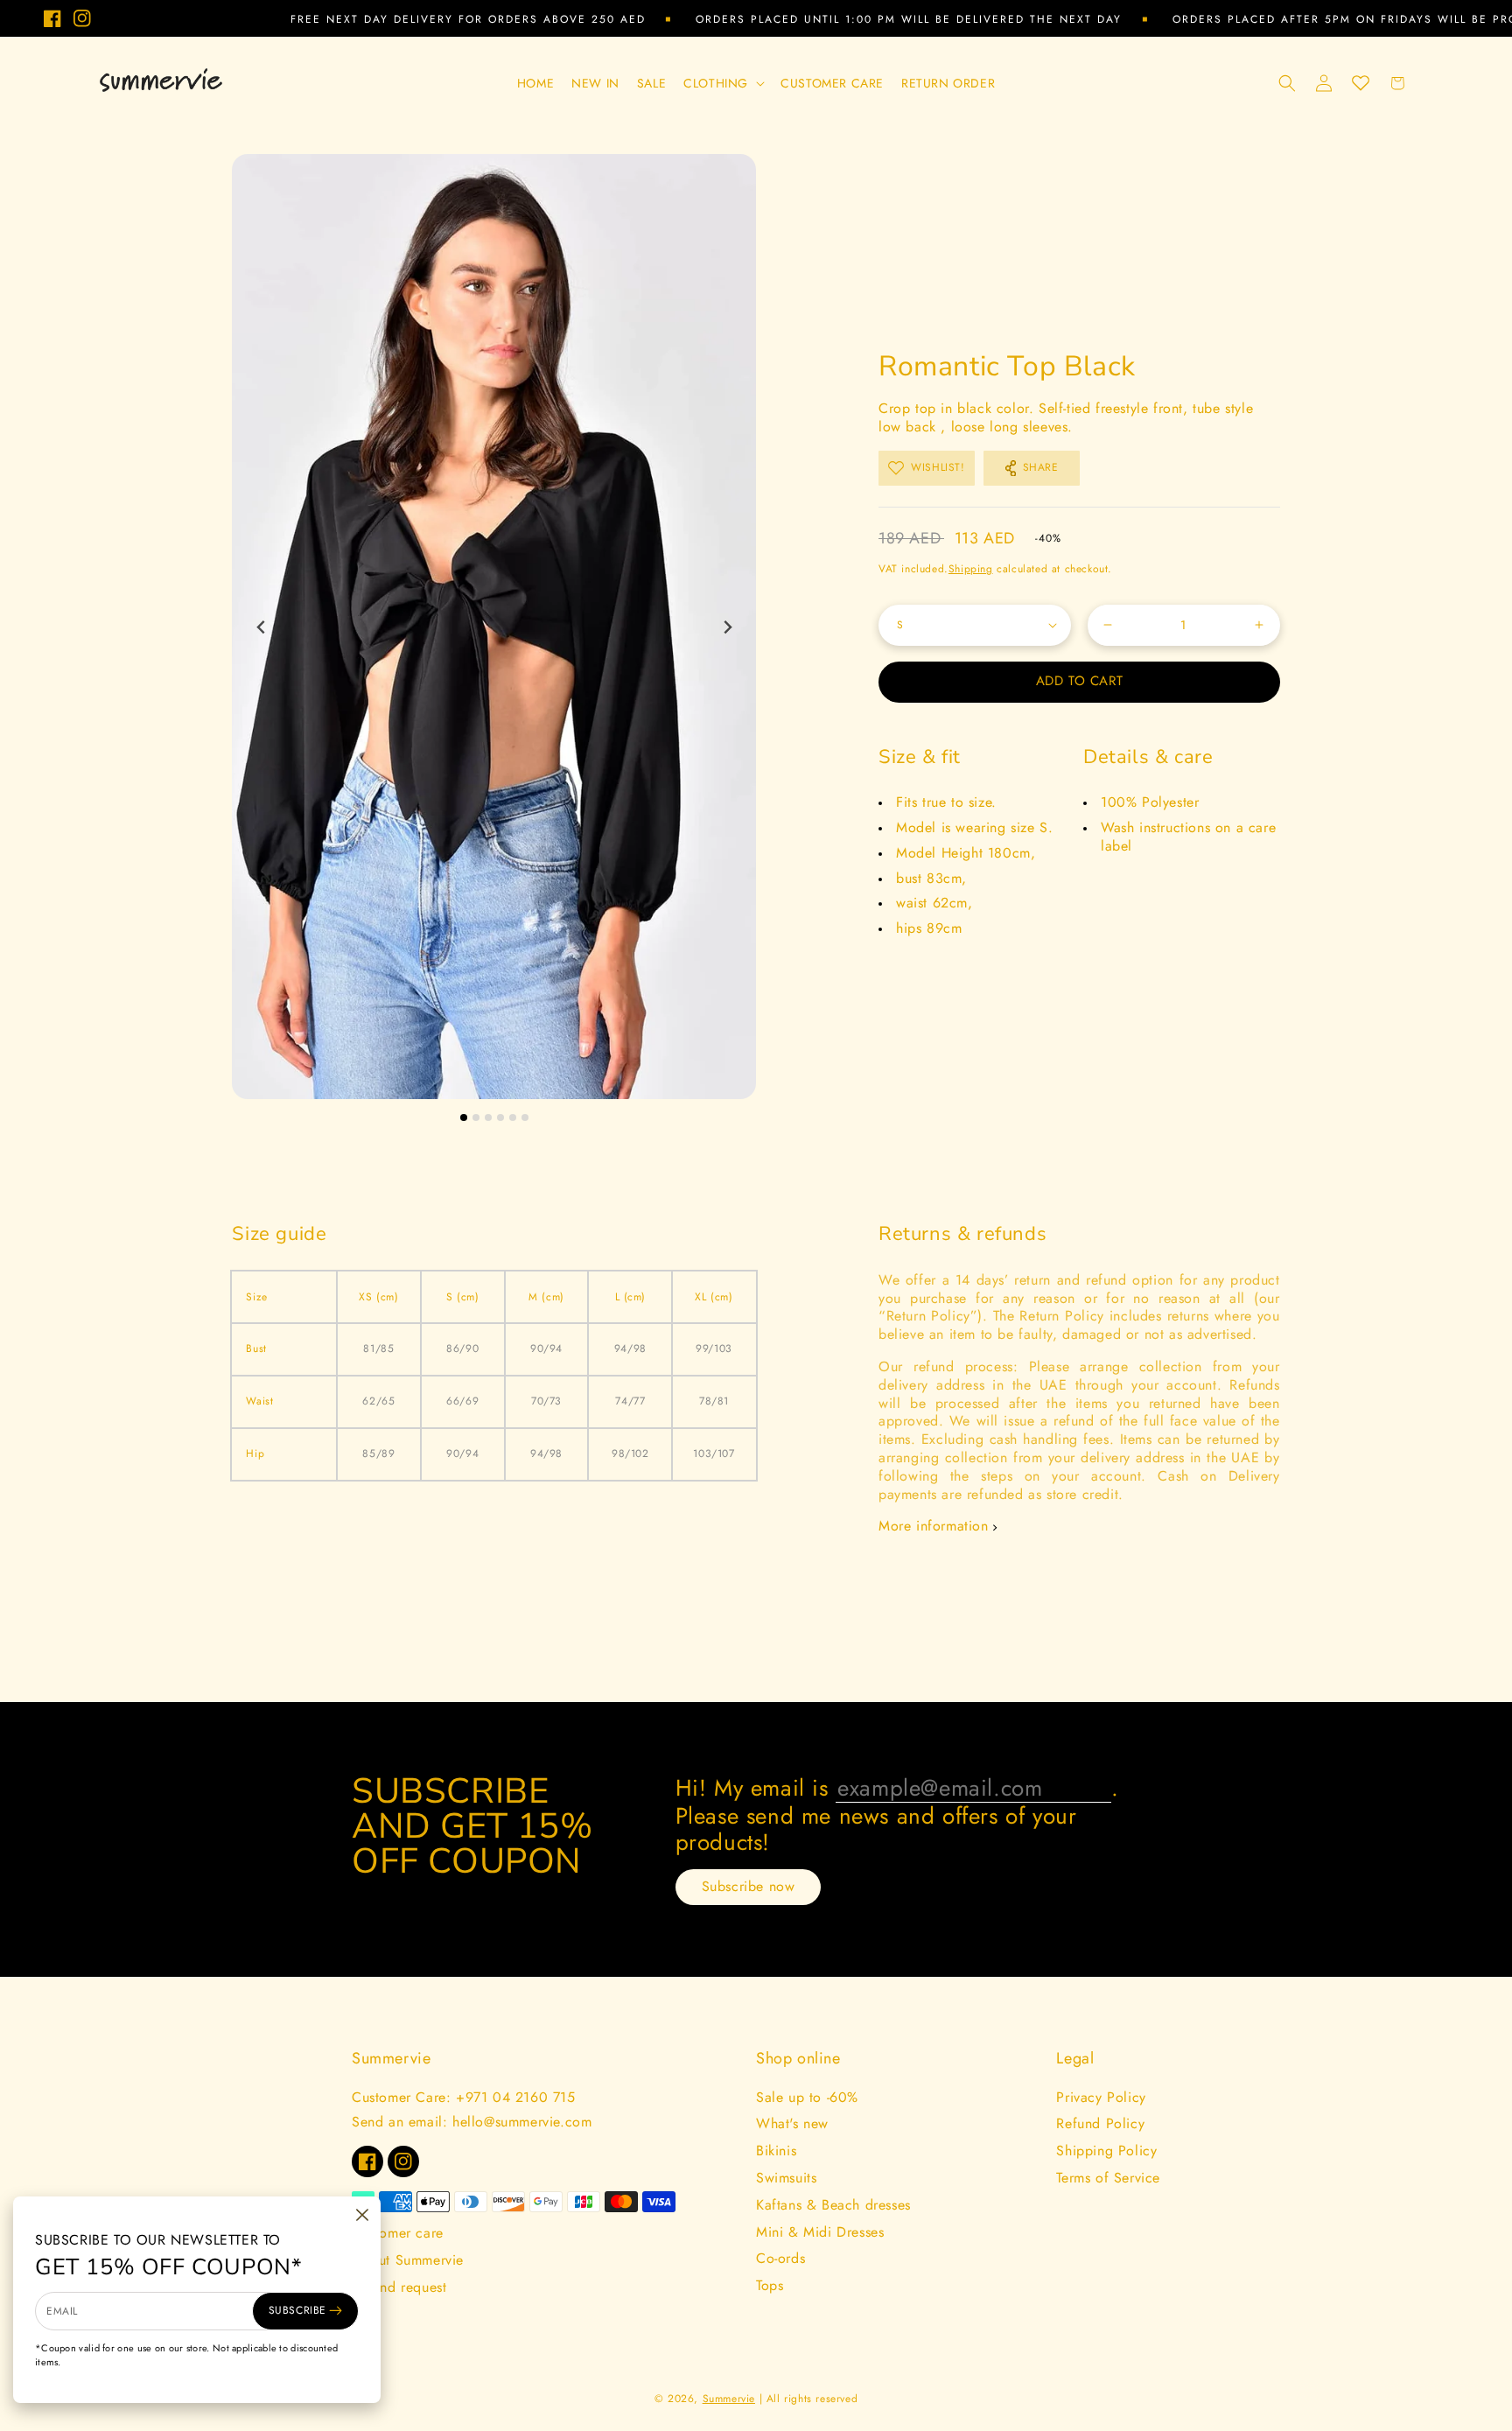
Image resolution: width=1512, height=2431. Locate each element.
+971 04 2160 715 (516, 2097)
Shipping (971, 569)
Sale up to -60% (807, 2097)
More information (934, 1527)
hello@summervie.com (522, 2122)
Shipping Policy (1106, 2151)
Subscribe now (749, 1886)
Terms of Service (1108, 2178)
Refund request (399, 2287)
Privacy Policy (1101, 2097)
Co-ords (780, 2258)
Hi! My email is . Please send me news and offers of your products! (897, 1814)
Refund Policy (1100, 2123)
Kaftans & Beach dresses (833, 2205)
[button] (723, 83)
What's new (792, 2123)
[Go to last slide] (261, 627)
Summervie (729, 2399)
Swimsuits (786, 2178)
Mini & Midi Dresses (820, 2232)
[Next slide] (727, 627)
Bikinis (776, 2151)
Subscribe (297, 2310)
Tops (770, 2285)
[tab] (464, 1117)
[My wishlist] (1361, 83)
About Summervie (408, 2260)
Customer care (398, 2233)
